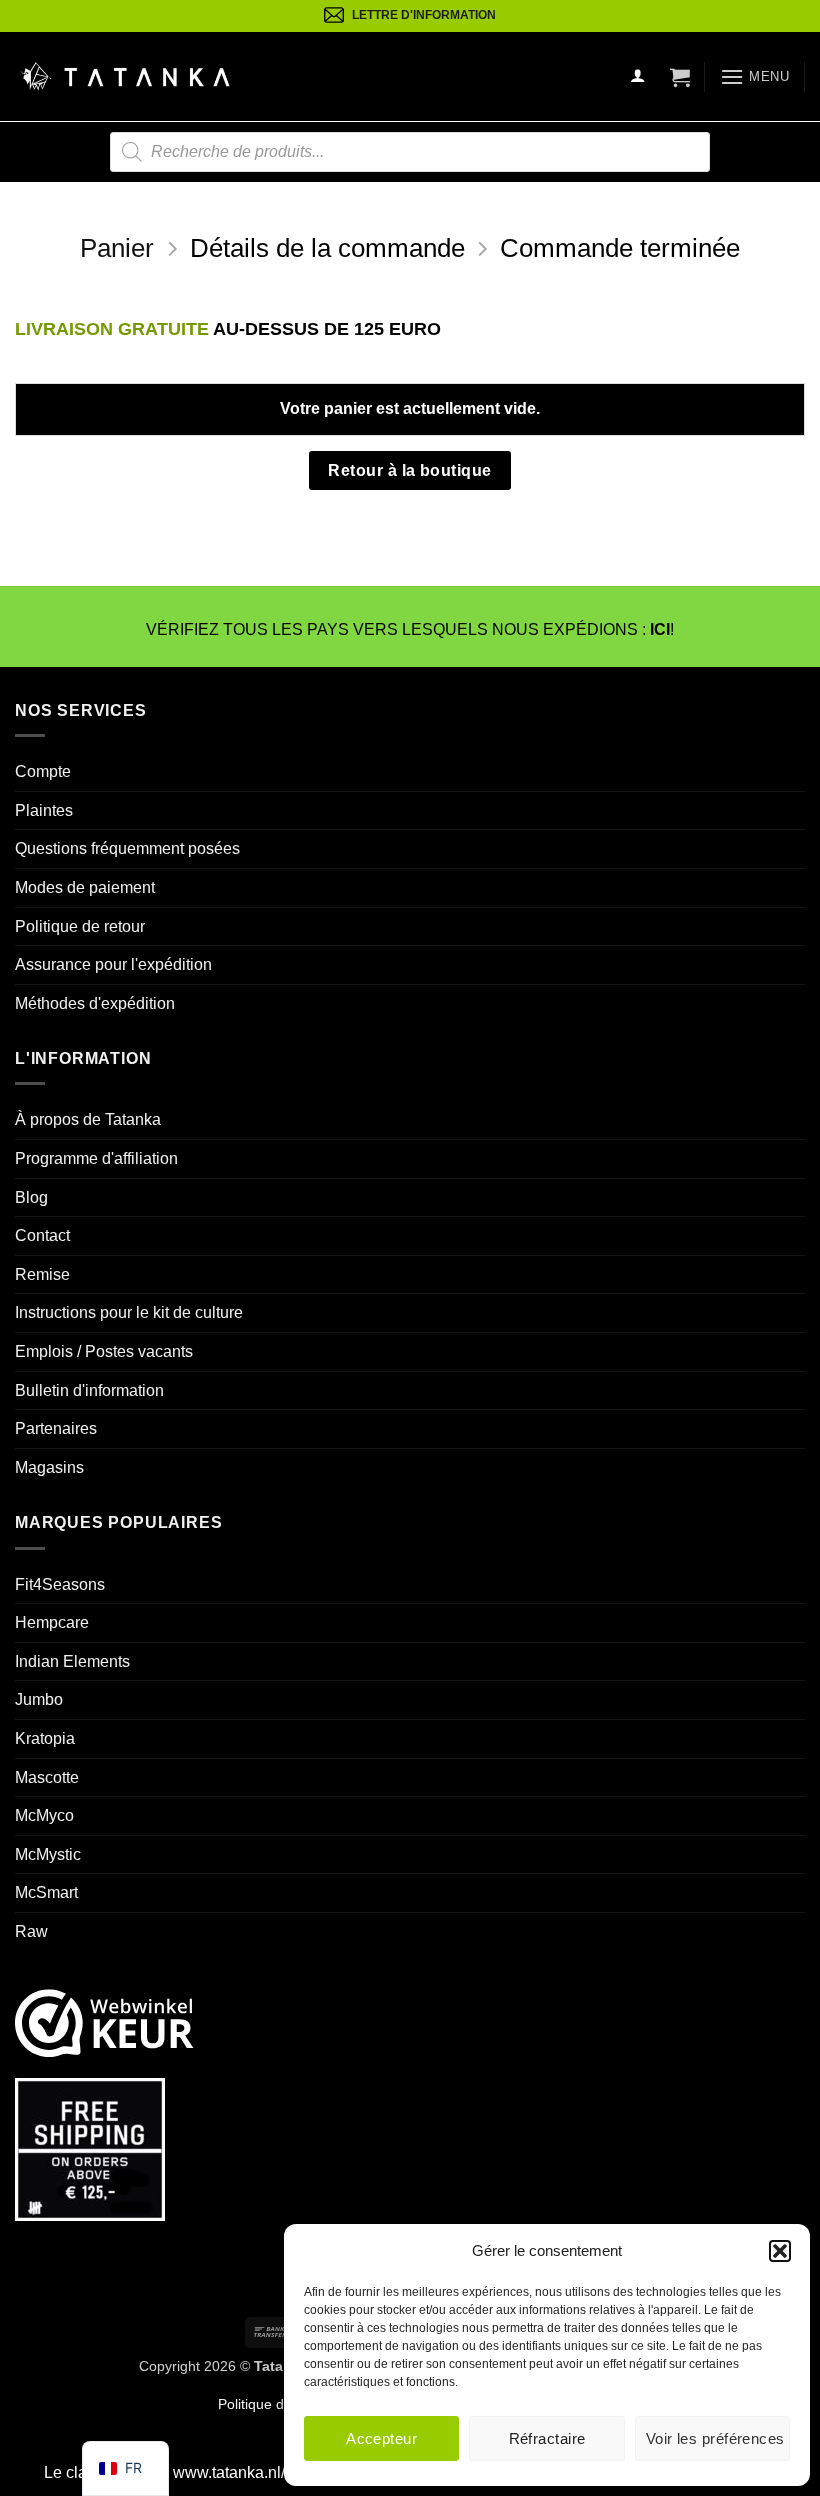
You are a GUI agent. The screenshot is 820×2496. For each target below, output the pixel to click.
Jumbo (39, 1699)
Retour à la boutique (409, 470)
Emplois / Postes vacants (104, 1351)
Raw (31, 1931)
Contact (42, 1235)
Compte (43, 771)
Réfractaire (547, 2438)
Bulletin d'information (89, 1390)
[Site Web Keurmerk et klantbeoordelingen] (104, 2022)
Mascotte (47, 1777)
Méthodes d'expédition (95, 1003)
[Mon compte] (638, 76)
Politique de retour (80, 926)
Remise (42, 1274)
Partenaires (56, 1428)
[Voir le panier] (680, 77)
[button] (780, 2251)
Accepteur (381, 2438)
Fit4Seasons (60, 1584)
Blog (31, 1197)
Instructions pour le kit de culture (129, 1312)
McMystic (48, 1854)
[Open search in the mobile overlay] (410, 152)
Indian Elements (72, 1661)
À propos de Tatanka (88, 1119)
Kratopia (45, 1738)
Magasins (49, 1467)
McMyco (44, 1815)
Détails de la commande (327, 248)
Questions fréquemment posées (127, 848)
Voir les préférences (715, 2438)
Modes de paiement (85, 887)
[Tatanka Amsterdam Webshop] (125, 76)
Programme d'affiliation (96, 1158)
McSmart (46, 1892)
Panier (117, 248)
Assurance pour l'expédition (113, 964)
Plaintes (44, 810)
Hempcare (52, 1622)
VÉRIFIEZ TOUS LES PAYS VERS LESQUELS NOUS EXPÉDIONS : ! (410, 629)
